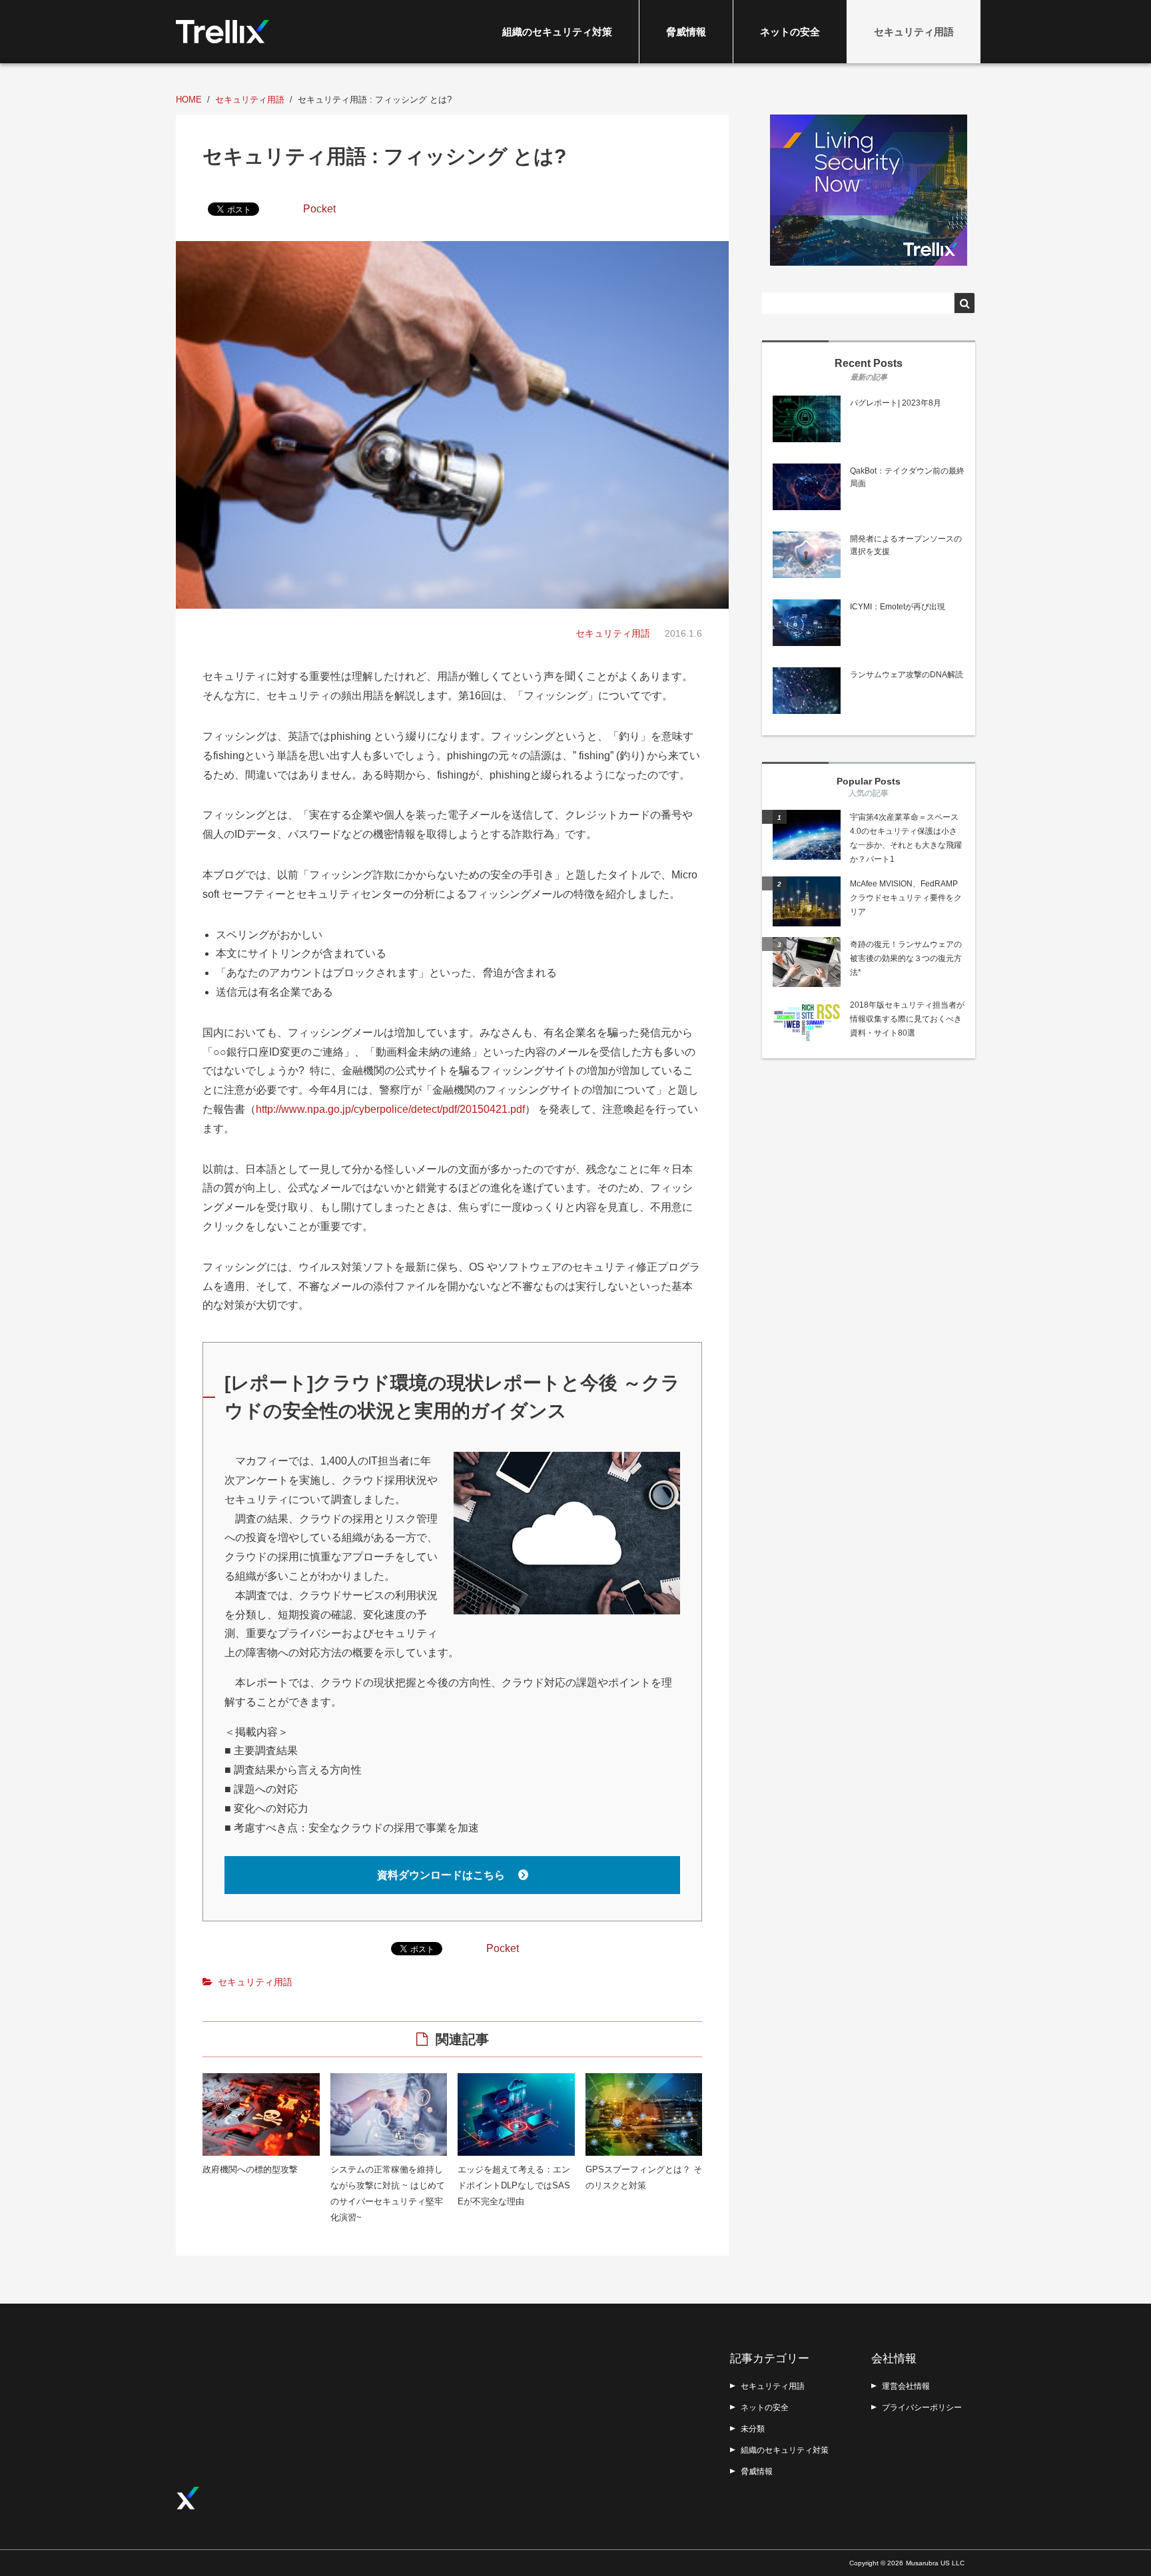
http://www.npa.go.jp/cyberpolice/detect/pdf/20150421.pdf (390, 1109)
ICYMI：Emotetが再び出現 (898, 607)
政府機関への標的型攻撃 (250, 2169)
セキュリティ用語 (914, 32)
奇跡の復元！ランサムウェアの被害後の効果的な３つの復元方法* (906, 958)
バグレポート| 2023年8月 (896, 403)
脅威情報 (686, 32)
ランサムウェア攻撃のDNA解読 (907, 675)
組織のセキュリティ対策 (557, 32)
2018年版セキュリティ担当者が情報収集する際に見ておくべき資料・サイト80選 (907, 1019)
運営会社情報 (906, 2386)
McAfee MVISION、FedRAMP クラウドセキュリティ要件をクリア (906, 898)
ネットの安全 (790, 32)
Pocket (319, 209)
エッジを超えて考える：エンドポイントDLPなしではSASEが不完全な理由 (514, 2185)
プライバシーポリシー (922, 2408)
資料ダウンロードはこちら (442, 1875)
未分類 (753, 2429)
